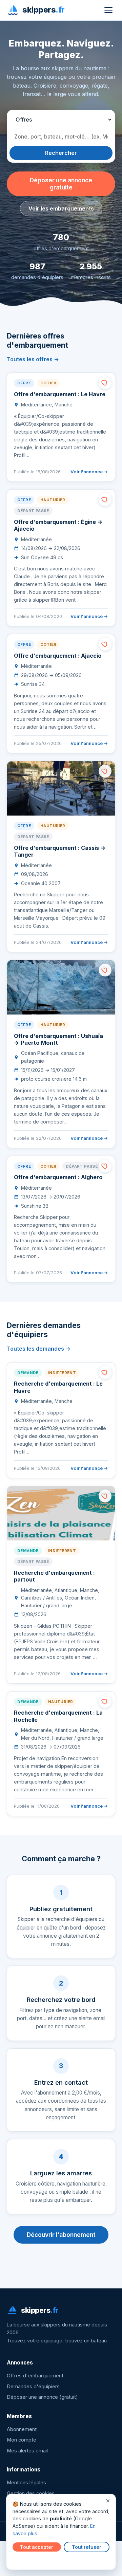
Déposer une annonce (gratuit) (42, 2397)
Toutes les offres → (33, 359)
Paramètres (27, 2560)
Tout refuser (87, 2547)
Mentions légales (26, 2483)
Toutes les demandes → (39, 1349)
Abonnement (22, 2429)
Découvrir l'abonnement (61, 2235)
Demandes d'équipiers (33, 2387)
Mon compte (22, 2440)
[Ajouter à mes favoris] (105, 383)
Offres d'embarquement (35, 2376)
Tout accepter (37, 2547)
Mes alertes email (27, 2451)
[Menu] (108, 10)
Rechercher (61, 153)
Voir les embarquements (61, 208)
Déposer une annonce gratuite (61, 184)
